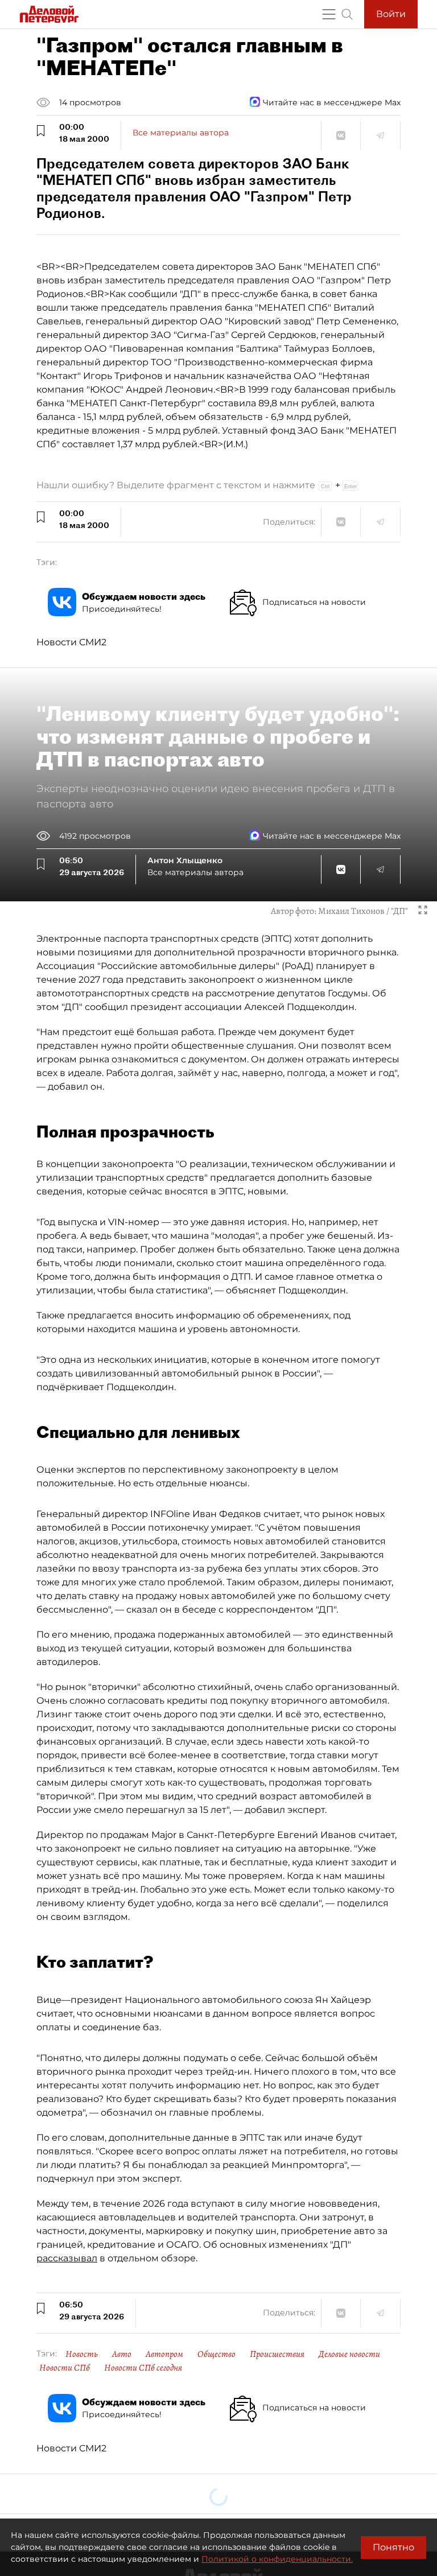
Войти (391, 14)
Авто (122, 2354)
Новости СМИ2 (71, 642)
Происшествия (277, 2354)
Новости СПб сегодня (143, 2368)
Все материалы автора (181, 133)
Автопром (164, 2354)
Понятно (393, 2547)
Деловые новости (349, 2354)
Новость (82, 2354)
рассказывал (67, 2258)
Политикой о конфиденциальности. (277, 2559)
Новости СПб (65, 2368)
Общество (217, 2354)
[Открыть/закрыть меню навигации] (329, 14)
